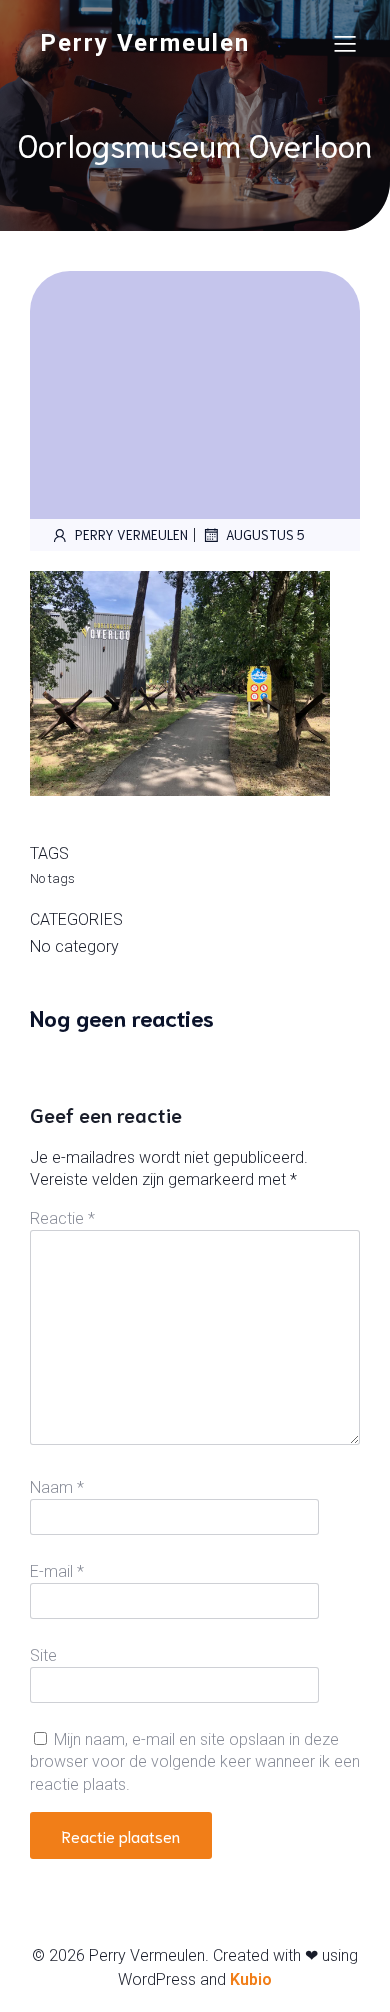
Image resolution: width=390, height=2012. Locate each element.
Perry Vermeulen (131, 534)
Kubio (251, 1979)
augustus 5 (265, 534)
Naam (57, 1487)
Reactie (62, 1218)
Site (43, 1655)
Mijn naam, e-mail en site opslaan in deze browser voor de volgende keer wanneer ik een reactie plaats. (195, 1762)
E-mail (57, 1571)
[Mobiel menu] (345, 43)
